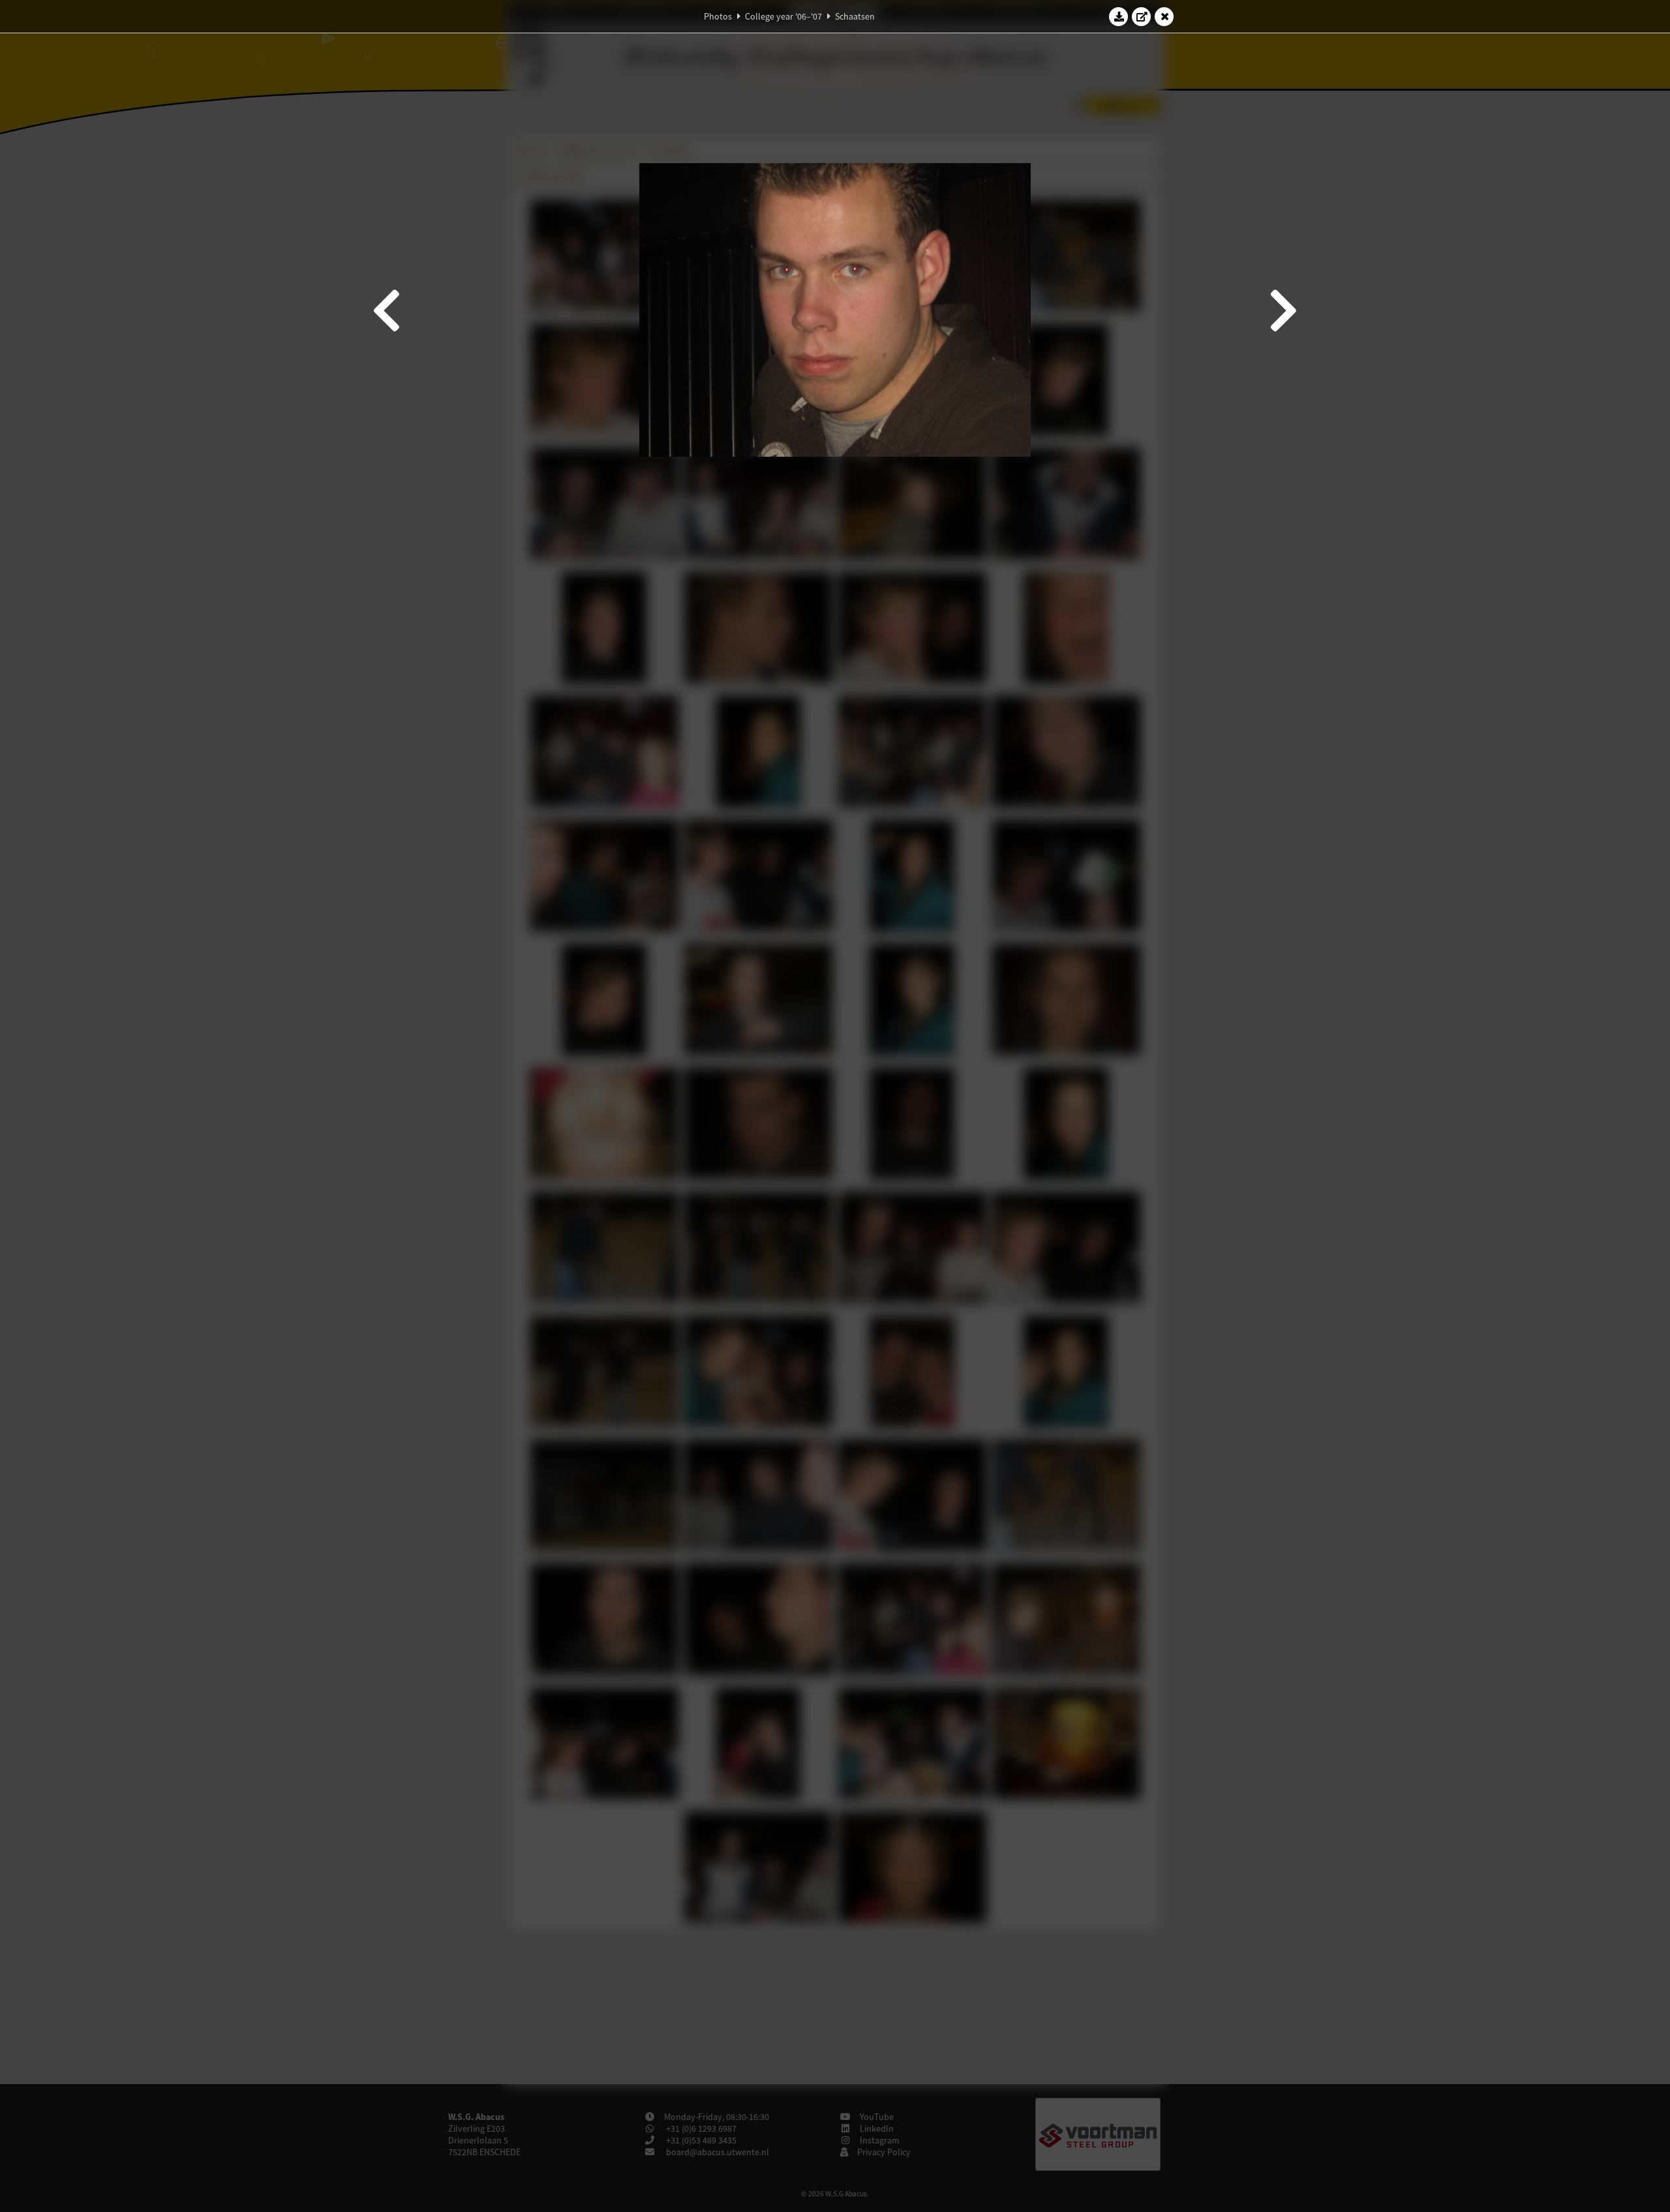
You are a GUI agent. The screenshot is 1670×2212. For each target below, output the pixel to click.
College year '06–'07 (783, 16)
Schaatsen (855, 16)
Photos (718, 16)
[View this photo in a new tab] (1142, 16)
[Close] (1164, 16)
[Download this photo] (1119, 16)
